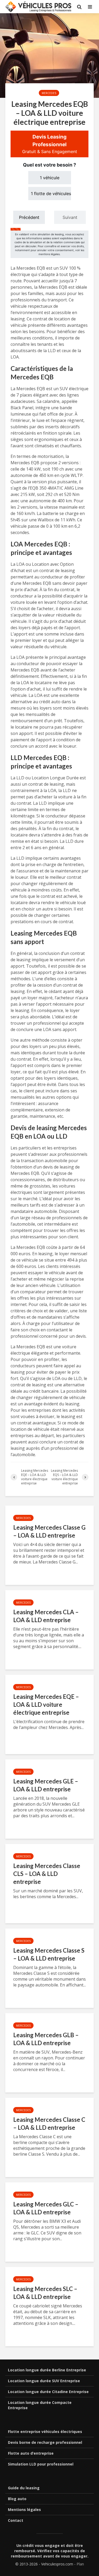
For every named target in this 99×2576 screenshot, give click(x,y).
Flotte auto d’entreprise (31, 2453)
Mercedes (49, 93)
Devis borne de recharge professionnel (45, 2442)
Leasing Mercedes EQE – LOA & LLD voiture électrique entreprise (46, 1705)
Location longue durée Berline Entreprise (47, 2370)
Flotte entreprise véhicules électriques (45, 2432)
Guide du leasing (24, 2488)
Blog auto (17, 2499)
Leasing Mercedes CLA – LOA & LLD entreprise (46, 1616)
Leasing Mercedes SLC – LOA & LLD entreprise (45, 2293)
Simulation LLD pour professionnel (41, 2464)
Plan (80, 2564)
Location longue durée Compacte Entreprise (40, 2405)
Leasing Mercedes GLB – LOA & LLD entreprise (46, 2039)
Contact (16, 2520)
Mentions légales (24, 2510)
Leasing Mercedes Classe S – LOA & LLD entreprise (49, 1954)
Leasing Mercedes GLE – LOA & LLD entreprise (46, 1785)
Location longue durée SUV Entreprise (44, 2381)
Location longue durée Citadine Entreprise (48, 2392)
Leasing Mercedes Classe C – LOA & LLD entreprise (49, 2124)
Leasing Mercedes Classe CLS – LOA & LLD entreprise (47, 1874)
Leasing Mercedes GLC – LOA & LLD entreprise (46, 2208)
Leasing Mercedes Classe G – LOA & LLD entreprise (49, 1531)
